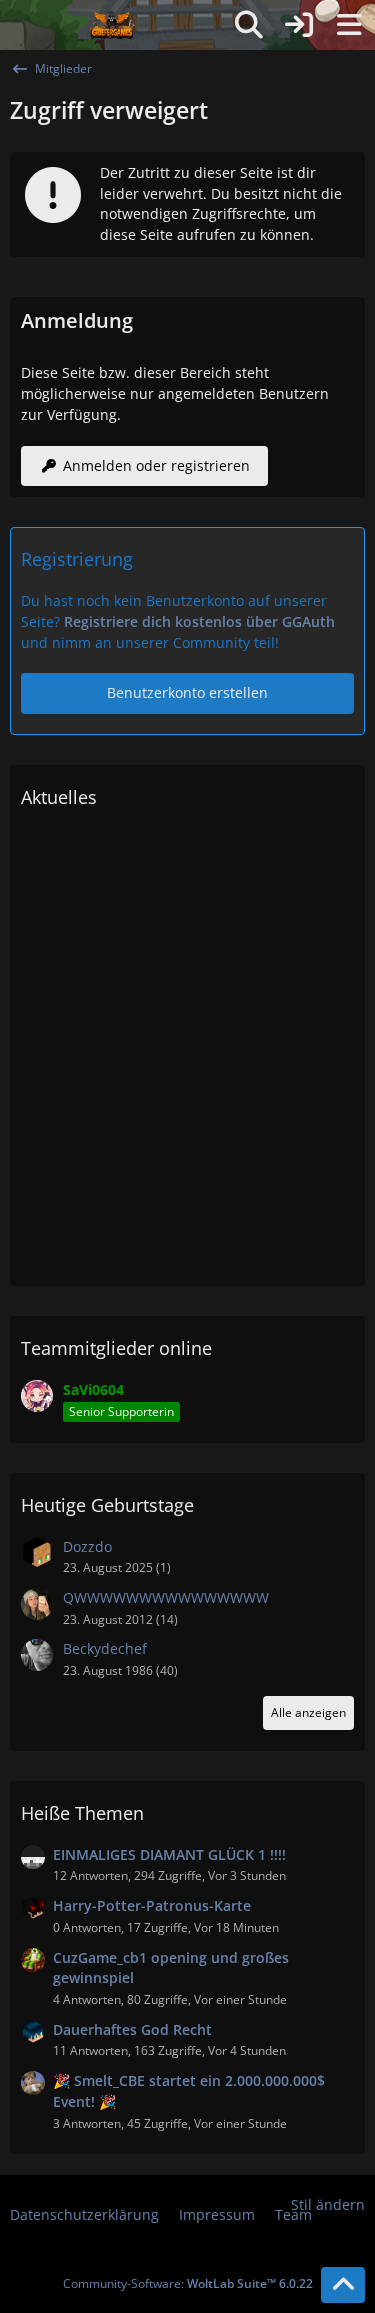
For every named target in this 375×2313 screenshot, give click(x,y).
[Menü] (349, 25)
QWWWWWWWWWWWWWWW (166, 1597)
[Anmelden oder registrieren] (299, 25)
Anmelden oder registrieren (156, 465)
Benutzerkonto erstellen (187, 692)
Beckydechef (105, 1648)
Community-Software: (188, 2283)
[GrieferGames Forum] (112, 25)
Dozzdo (87, 1546)
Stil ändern (328, 2204)
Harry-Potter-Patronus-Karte (152, 1905)
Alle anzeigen (308, 1712)
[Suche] (249, 25)
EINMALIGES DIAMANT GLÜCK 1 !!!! (169, 1854)
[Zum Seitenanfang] (343, 2285)
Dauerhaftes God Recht (132, 2029)
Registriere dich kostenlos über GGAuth (199, 621)
